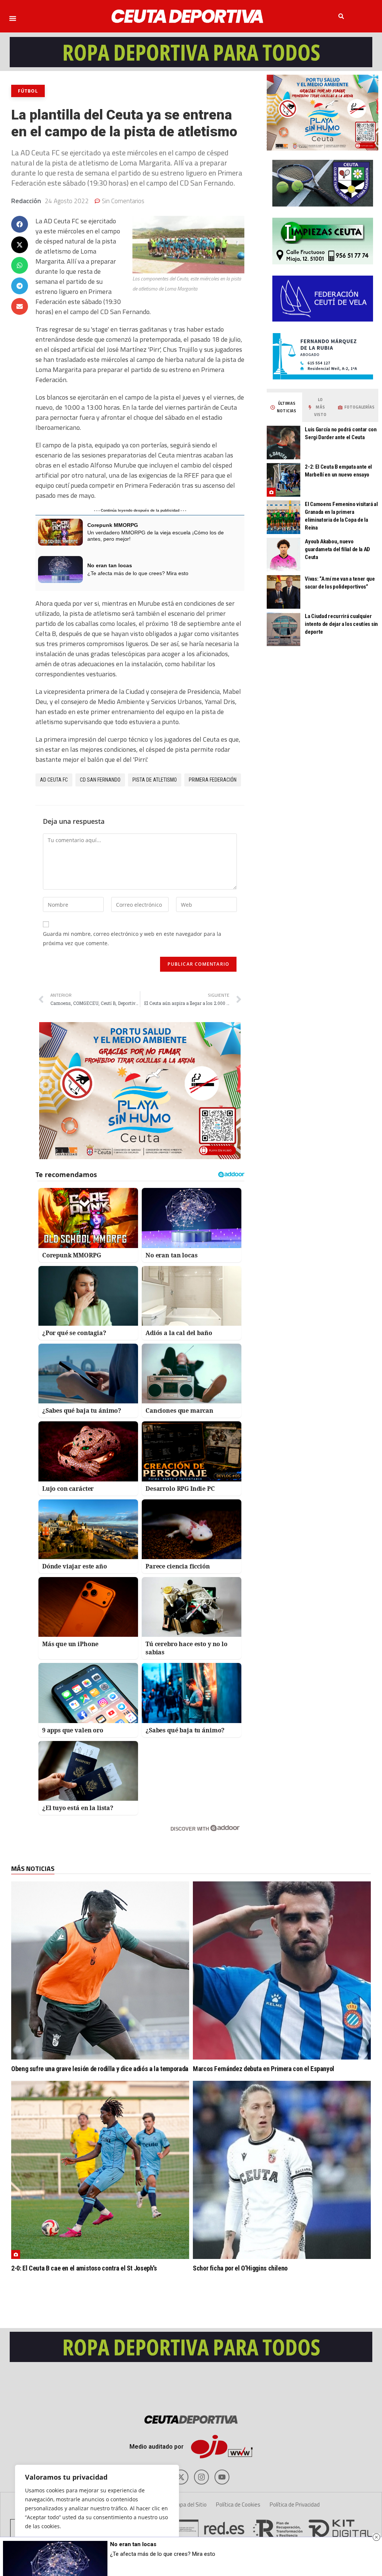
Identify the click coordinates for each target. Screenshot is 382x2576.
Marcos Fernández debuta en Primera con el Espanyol (264, 2069)
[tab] (284, 407)
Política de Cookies (238, 2504)
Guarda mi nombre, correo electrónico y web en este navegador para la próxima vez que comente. (132, 938)
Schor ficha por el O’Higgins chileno (240, 2268)
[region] (97, 2513)
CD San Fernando (100, 780)
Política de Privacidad (295, 2504)
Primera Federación (213, 780)
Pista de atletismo (155, 780)
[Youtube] (222, 2477)
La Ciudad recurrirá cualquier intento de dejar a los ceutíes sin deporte (341, 624)
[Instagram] (201, 2477)
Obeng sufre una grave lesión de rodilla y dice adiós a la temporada (100, 2069)
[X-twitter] (181, 2477)
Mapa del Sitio (190, 2504)
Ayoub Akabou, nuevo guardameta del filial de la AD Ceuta (337, 549)
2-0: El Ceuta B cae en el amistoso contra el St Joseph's (84, 2268)
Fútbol (28, 91)
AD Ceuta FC (54, 780)
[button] (13, 18)
